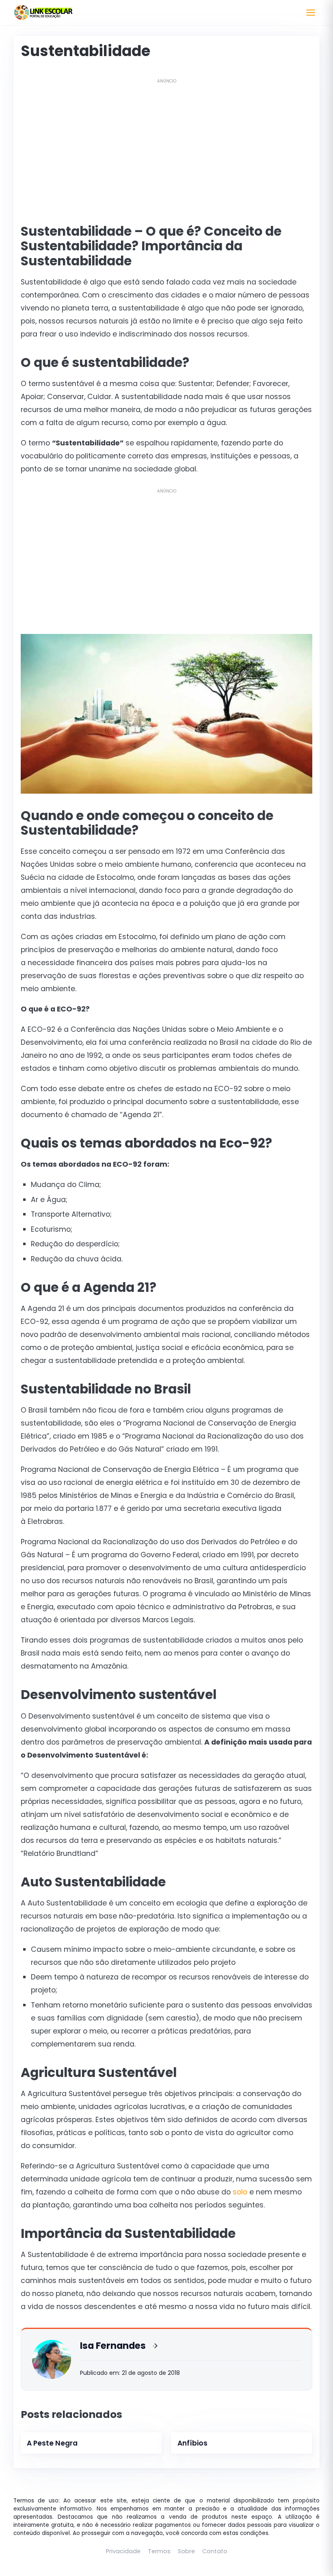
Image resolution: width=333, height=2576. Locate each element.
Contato (215, 2551)
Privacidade (123, 2551)
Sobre (186, 2551)
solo (240, 2192)
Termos (159, 2551)
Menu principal (311, 13)
